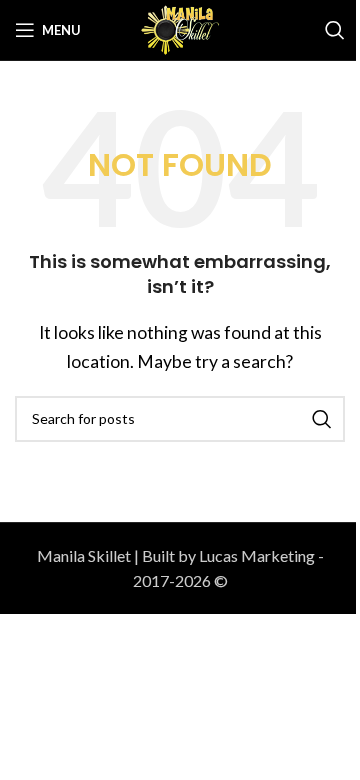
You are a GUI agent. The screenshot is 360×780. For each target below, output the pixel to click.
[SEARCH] (322, 419)
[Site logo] (180, 27)
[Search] (335, 30)
